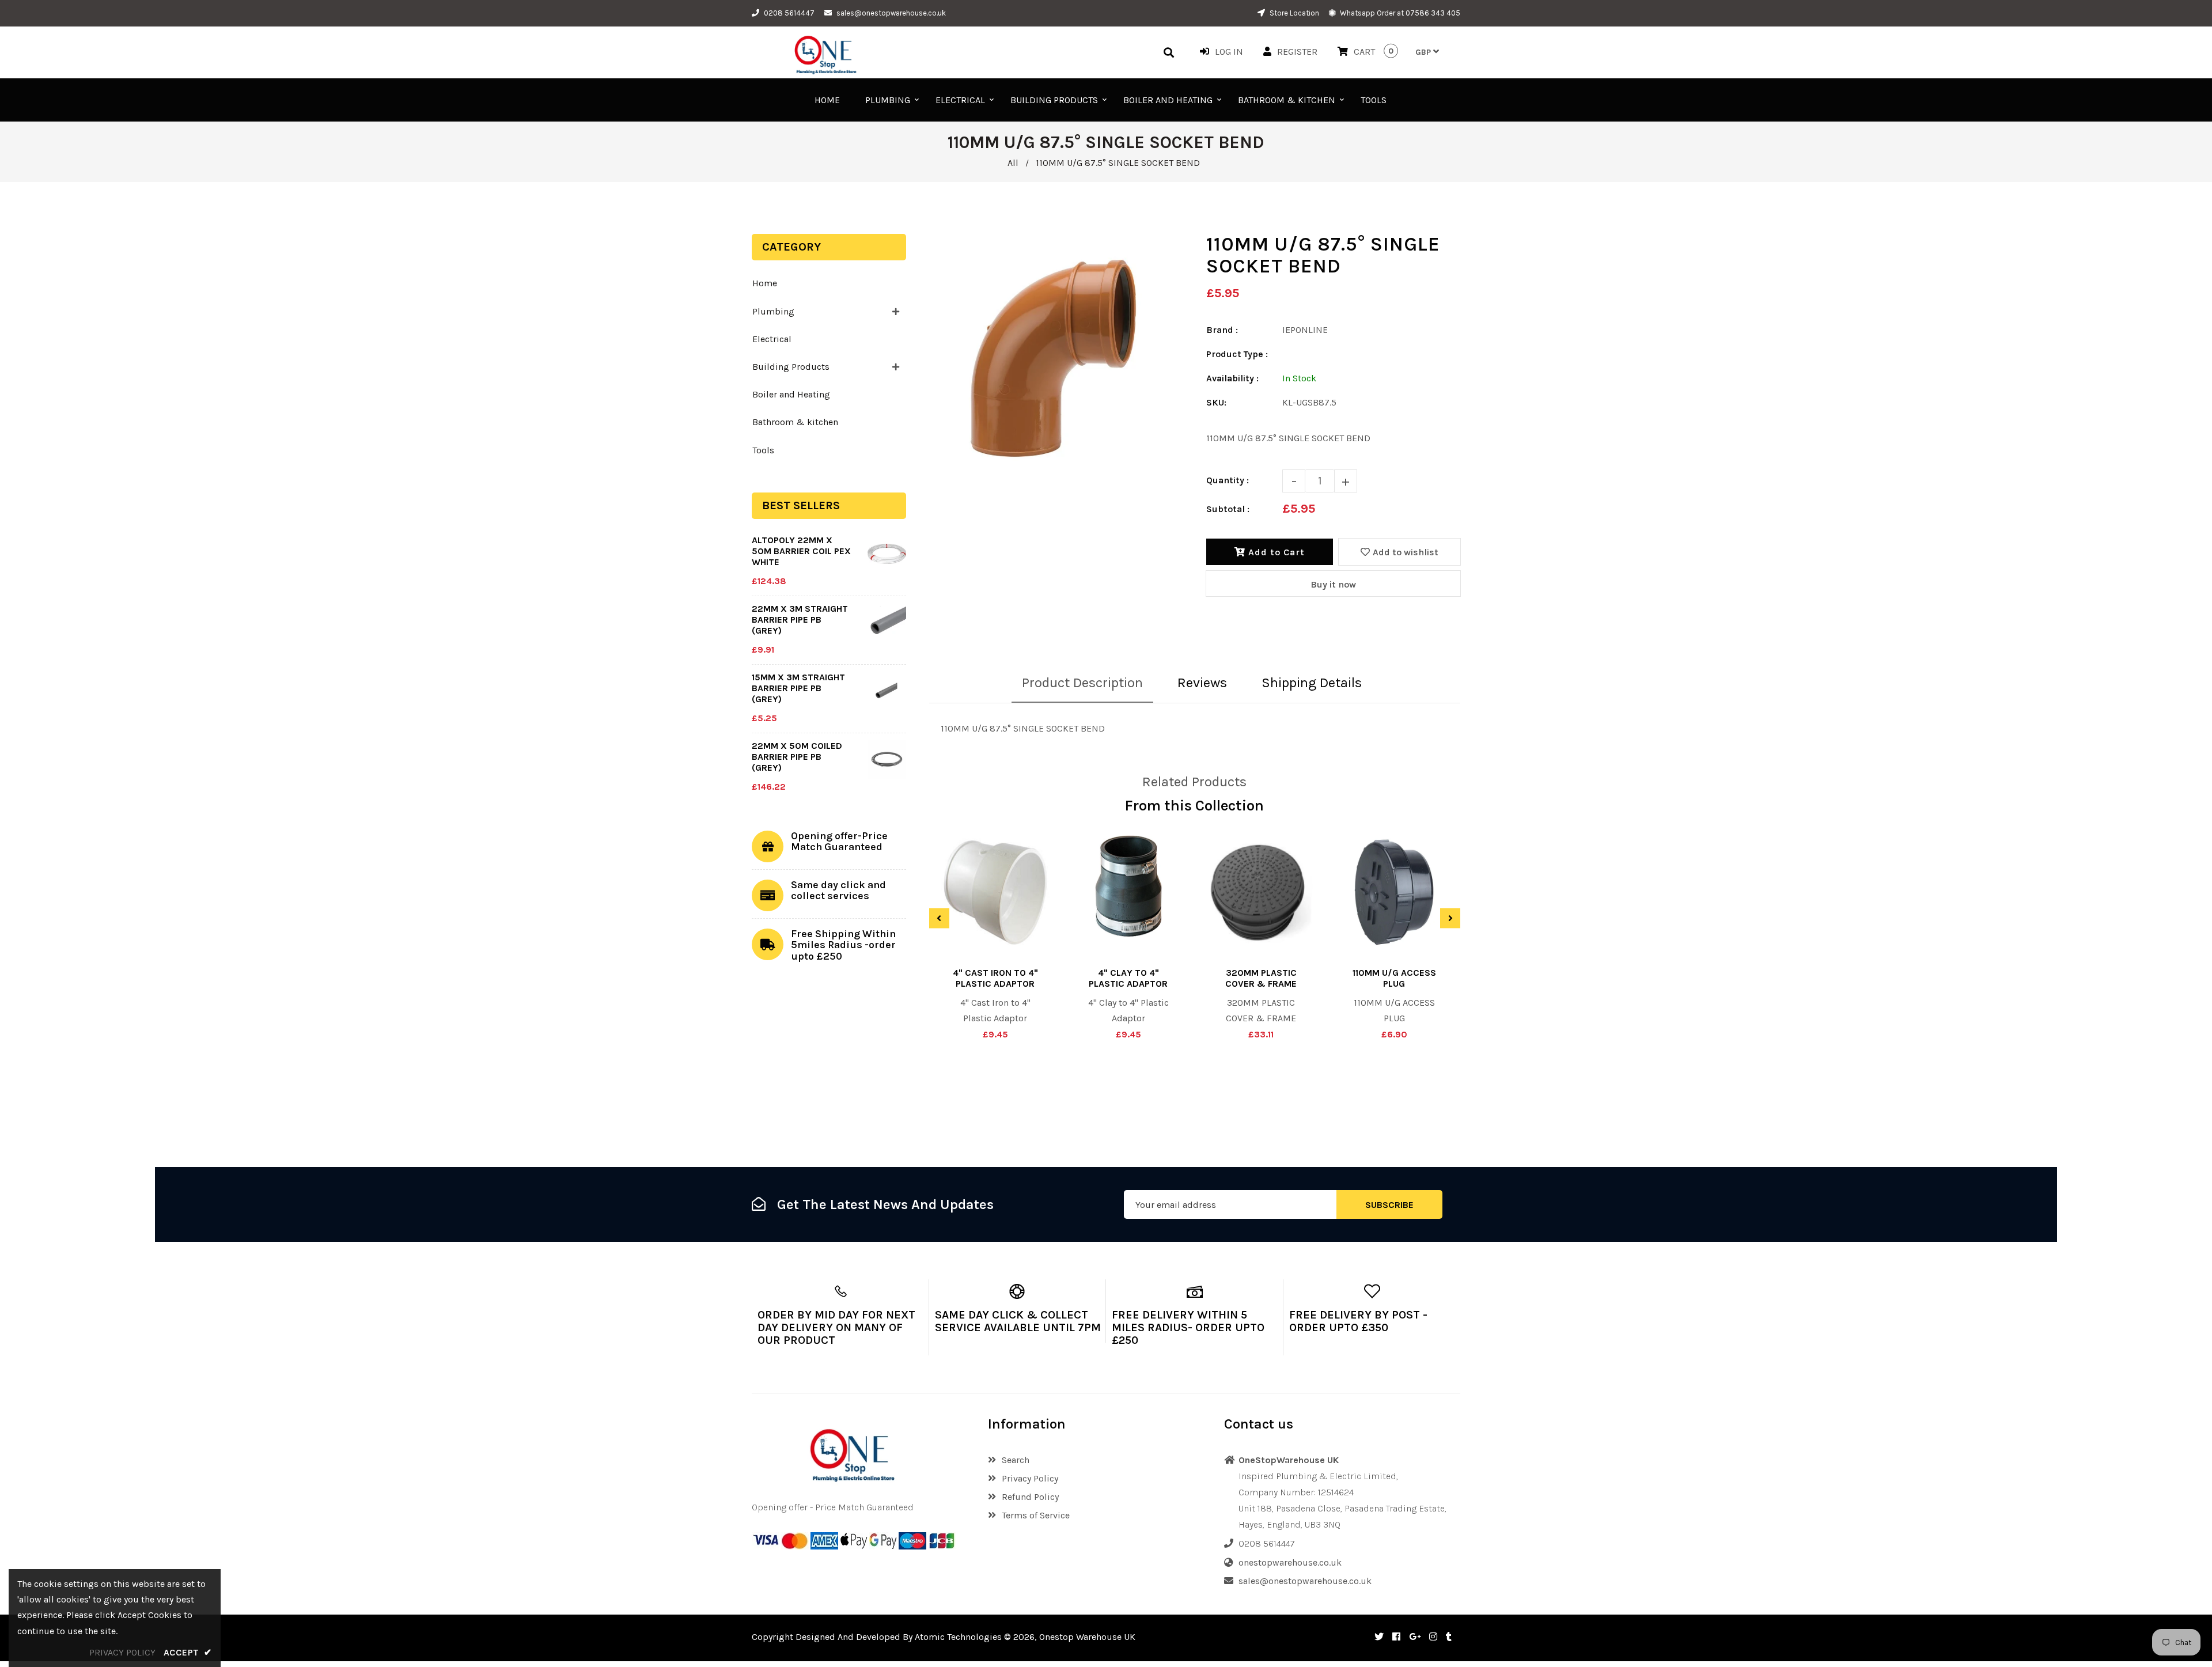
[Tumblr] (1449, 1637)
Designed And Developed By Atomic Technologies (899, 1637)
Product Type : (1237, 354)
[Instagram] (1433, 1637)
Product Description (1082, 683)
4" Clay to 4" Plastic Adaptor (1128, 978)
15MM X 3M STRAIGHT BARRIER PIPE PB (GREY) (798, 688)
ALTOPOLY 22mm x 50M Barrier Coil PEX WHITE (801, 551)
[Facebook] (1396, 1637)
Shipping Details (1312, 683)
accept (188, 1652)
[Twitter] (1379, 1637)
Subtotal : (1228, 509)
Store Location (1294, 13)
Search (1016, 1460)
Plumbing (773, 311)
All (1013, 163)
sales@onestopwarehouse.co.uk (891, 13)
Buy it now (1333, 584)
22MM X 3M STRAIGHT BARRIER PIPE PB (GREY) (800, 620)
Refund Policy (1030, 1497)
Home (765, 283)
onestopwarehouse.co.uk (1290, 1562)
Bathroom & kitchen (795, 422)
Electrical (772, 339)
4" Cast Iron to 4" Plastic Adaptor (995, 978)
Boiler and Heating (791, 394)
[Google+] (1415, 1637)
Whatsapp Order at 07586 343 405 (1399, 13)
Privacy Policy (1030, 1478)
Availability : (1232, 378)
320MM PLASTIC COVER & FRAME (1261, 978)
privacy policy (122, 1652)
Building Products (791, 367)
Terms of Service (1036, 1515)
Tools (763, 450)
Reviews (1202, 683)
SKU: (1216, 402)
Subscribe (1389, 1205)
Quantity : (1228, 480)
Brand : (1222, 330)
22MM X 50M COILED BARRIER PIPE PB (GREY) (797, 757)
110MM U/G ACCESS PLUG (1394, 978)
